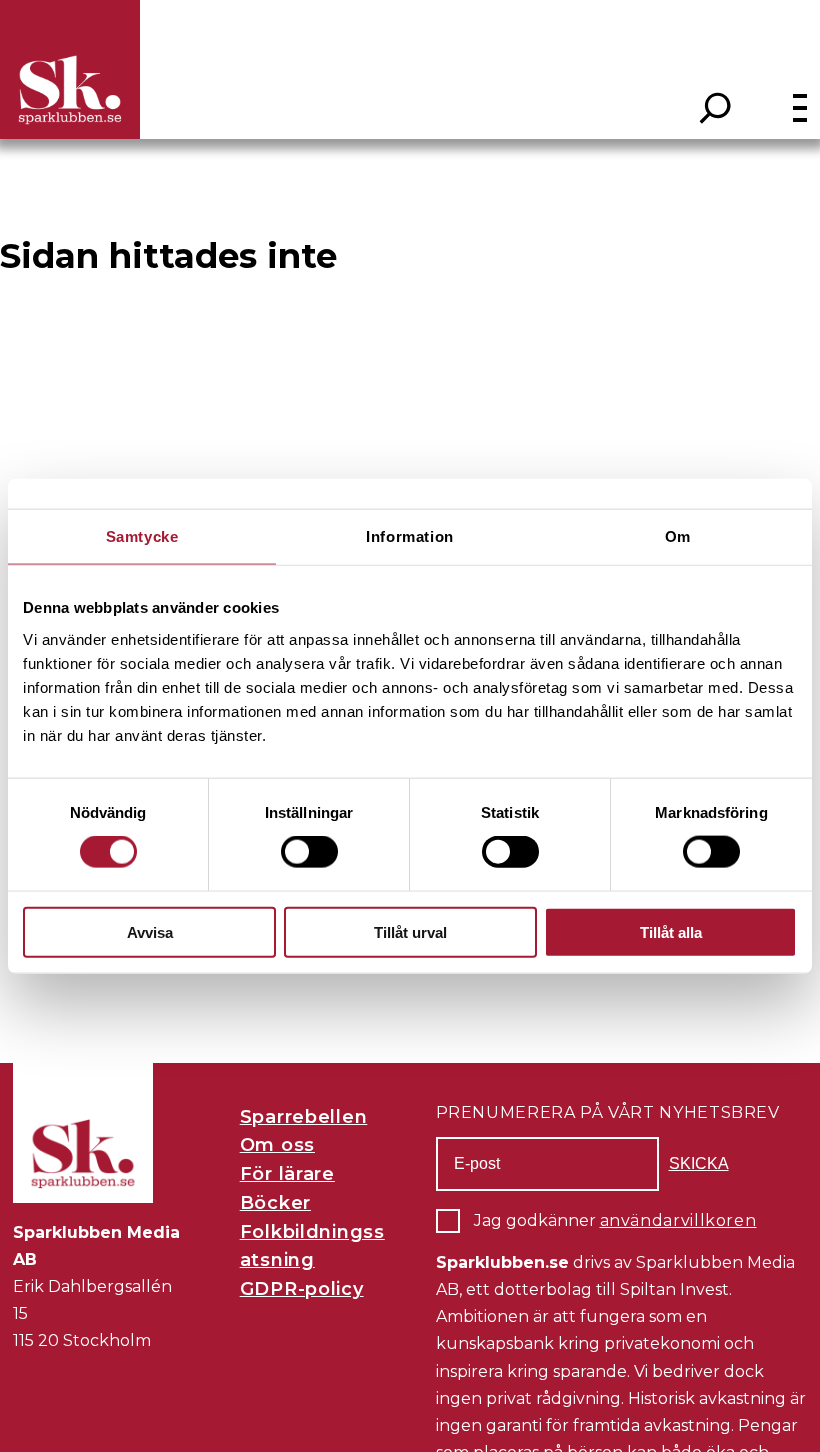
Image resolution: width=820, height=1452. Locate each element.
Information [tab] (410, 536)
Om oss (277, 1145)
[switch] (309, 852)
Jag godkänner (615, 1220)
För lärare (287, 1174)
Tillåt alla (671, 931)
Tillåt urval (410, 931)
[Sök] (715, 108)
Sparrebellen (304, 1117)
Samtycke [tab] (142, 536)
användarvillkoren (678, 1220)
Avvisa (150, 931)
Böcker (275, 1203)
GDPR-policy (302, 1289)
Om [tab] (678, 536)
